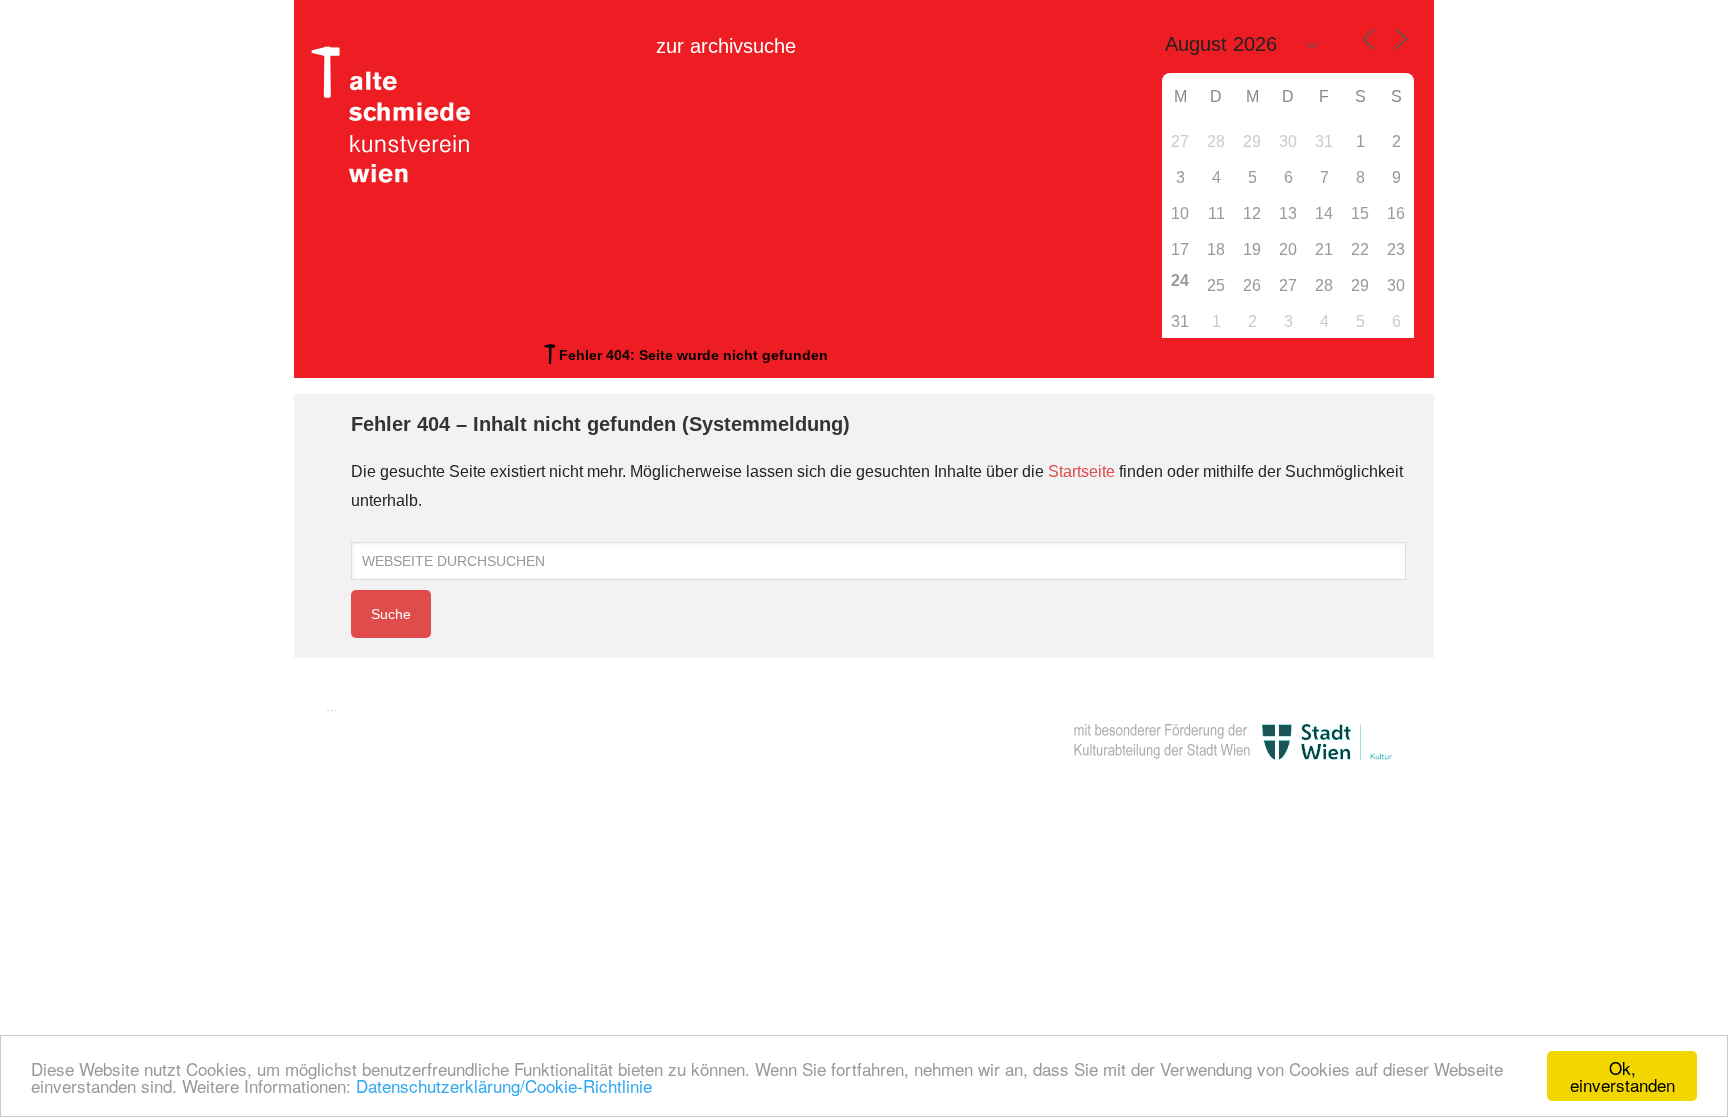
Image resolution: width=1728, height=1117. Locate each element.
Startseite (1081, 471)
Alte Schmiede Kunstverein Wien (399, 115)
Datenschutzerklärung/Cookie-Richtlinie (504, 1085)
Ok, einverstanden (1622, 1076)
